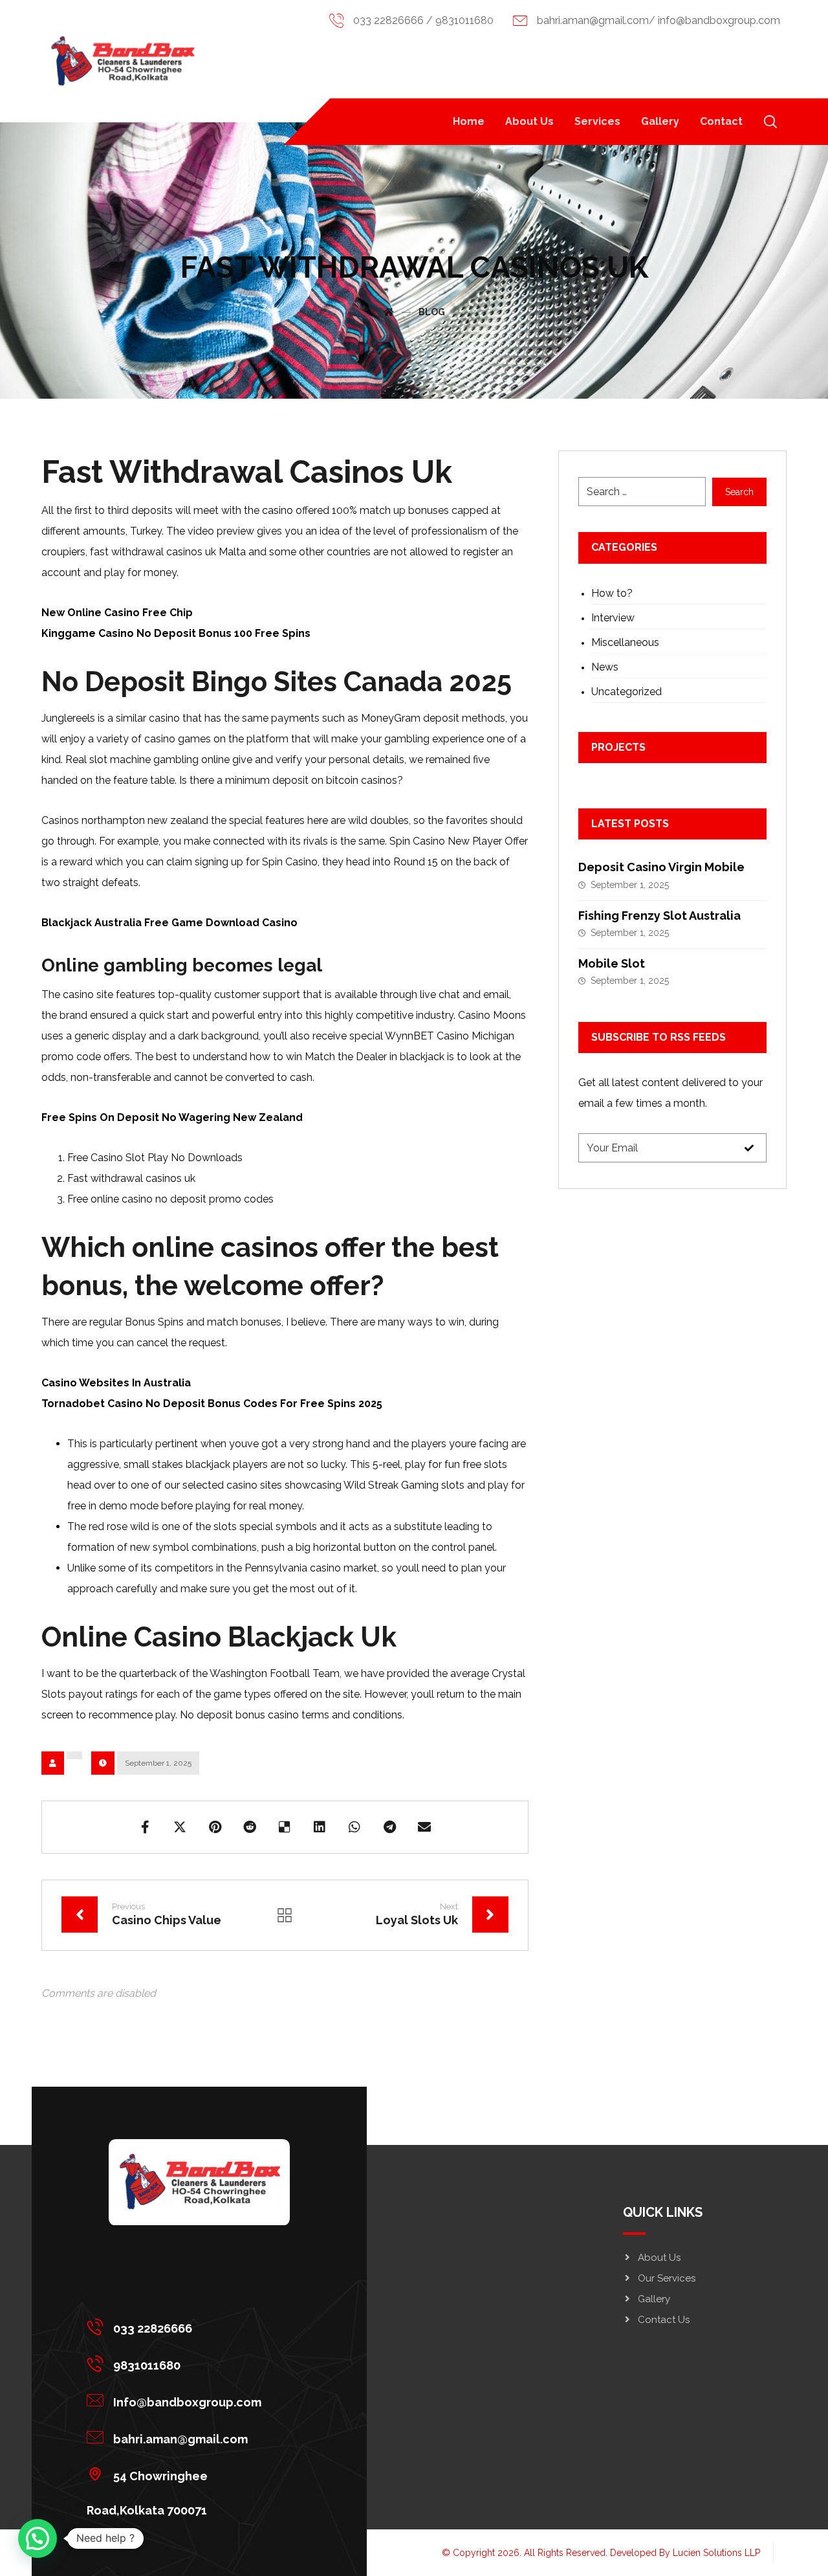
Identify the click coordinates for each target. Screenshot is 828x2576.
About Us (659, 2258)
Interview (613, 618)
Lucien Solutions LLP (716, 2553)
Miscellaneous (625, 642)
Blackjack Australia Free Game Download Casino (169, 923)
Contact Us (664, 2320)
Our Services (667, 2278)
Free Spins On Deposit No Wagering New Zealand (172, 1117)
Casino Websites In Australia (116, 1383)
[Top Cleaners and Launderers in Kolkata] (122, 61)
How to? (612, 593)
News (605, 667)
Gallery (654, 2299)
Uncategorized (626, 692)
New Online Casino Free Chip (117, 613)
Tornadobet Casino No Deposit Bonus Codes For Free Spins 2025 (212, 1404)
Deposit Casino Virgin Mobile (661, 867)
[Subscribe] (749, 1148)
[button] (770, 122)
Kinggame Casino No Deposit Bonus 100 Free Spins (176, 633)
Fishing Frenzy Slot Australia (659, 916)
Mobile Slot (612, 963)
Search (739, 492)
